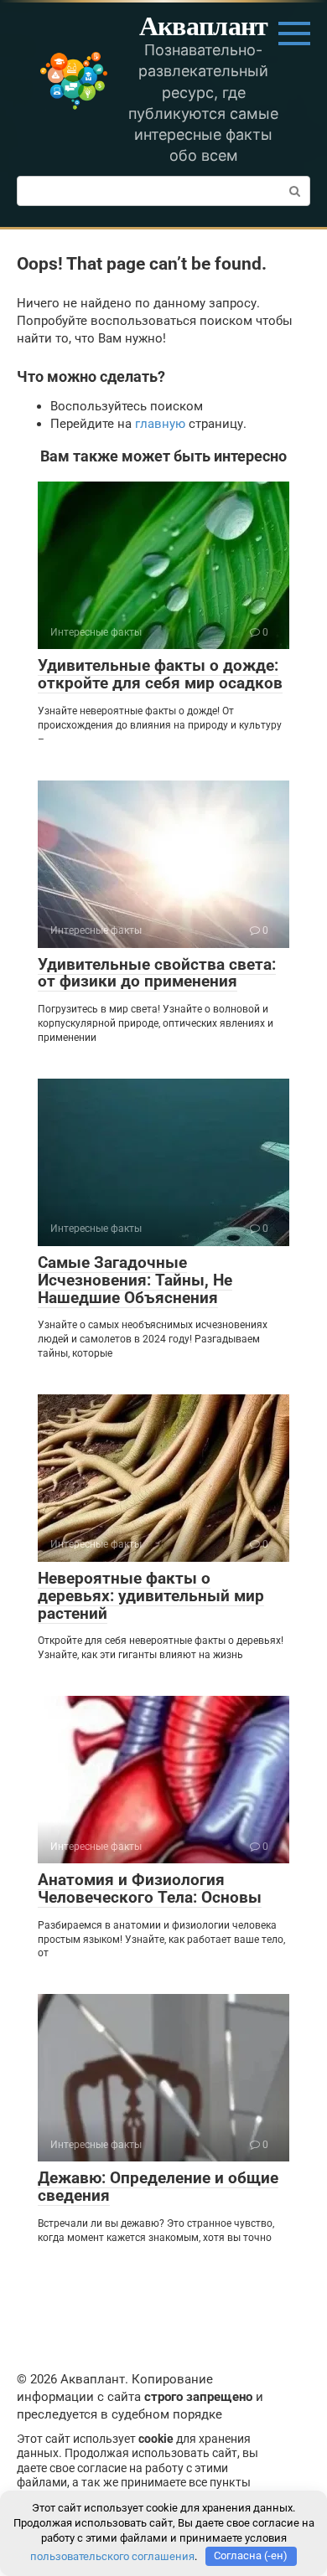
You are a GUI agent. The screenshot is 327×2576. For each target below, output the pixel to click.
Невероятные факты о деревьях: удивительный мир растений (151, 1596)
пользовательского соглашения (112, 2555)
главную (160, 424)
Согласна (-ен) (251, 2555)
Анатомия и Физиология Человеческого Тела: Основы (150, 1888)
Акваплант (204, 25)
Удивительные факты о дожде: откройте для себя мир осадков (160, 674)
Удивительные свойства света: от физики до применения (157, 973)
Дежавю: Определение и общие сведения (158, 2187)
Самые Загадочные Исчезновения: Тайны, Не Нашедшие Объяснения (135, 1280)
